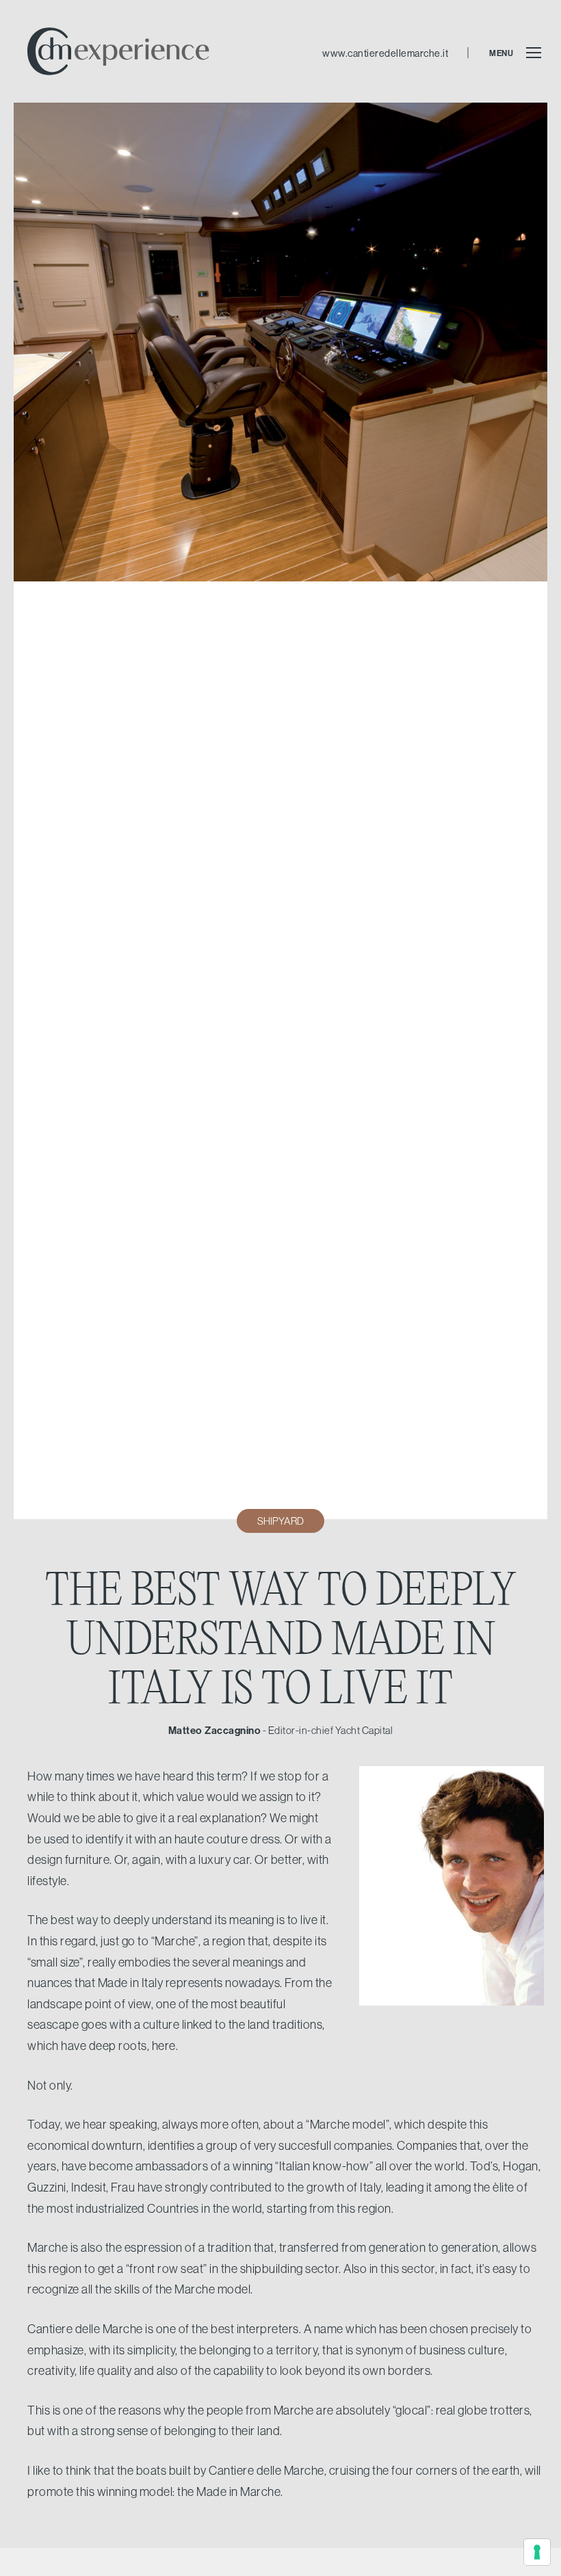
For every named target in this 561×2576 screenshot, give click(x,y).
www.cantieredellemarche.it (385, 53)
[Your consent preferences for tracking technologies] (537, 2552)
